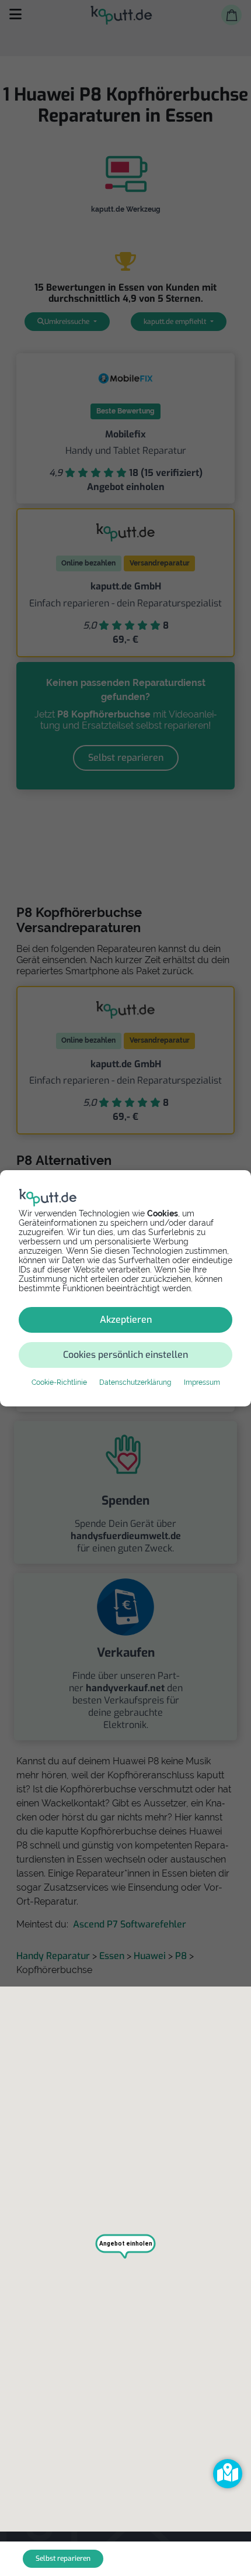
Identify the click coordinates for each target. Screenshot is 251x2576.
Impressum (202, 1382)
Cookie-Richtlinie (59, 1382)
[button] (228, 2474)
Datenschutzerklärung (135, 1382)
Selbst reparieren (63, 2558)
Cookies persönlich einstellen (125, 1355)
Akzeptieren (126, 1320)
